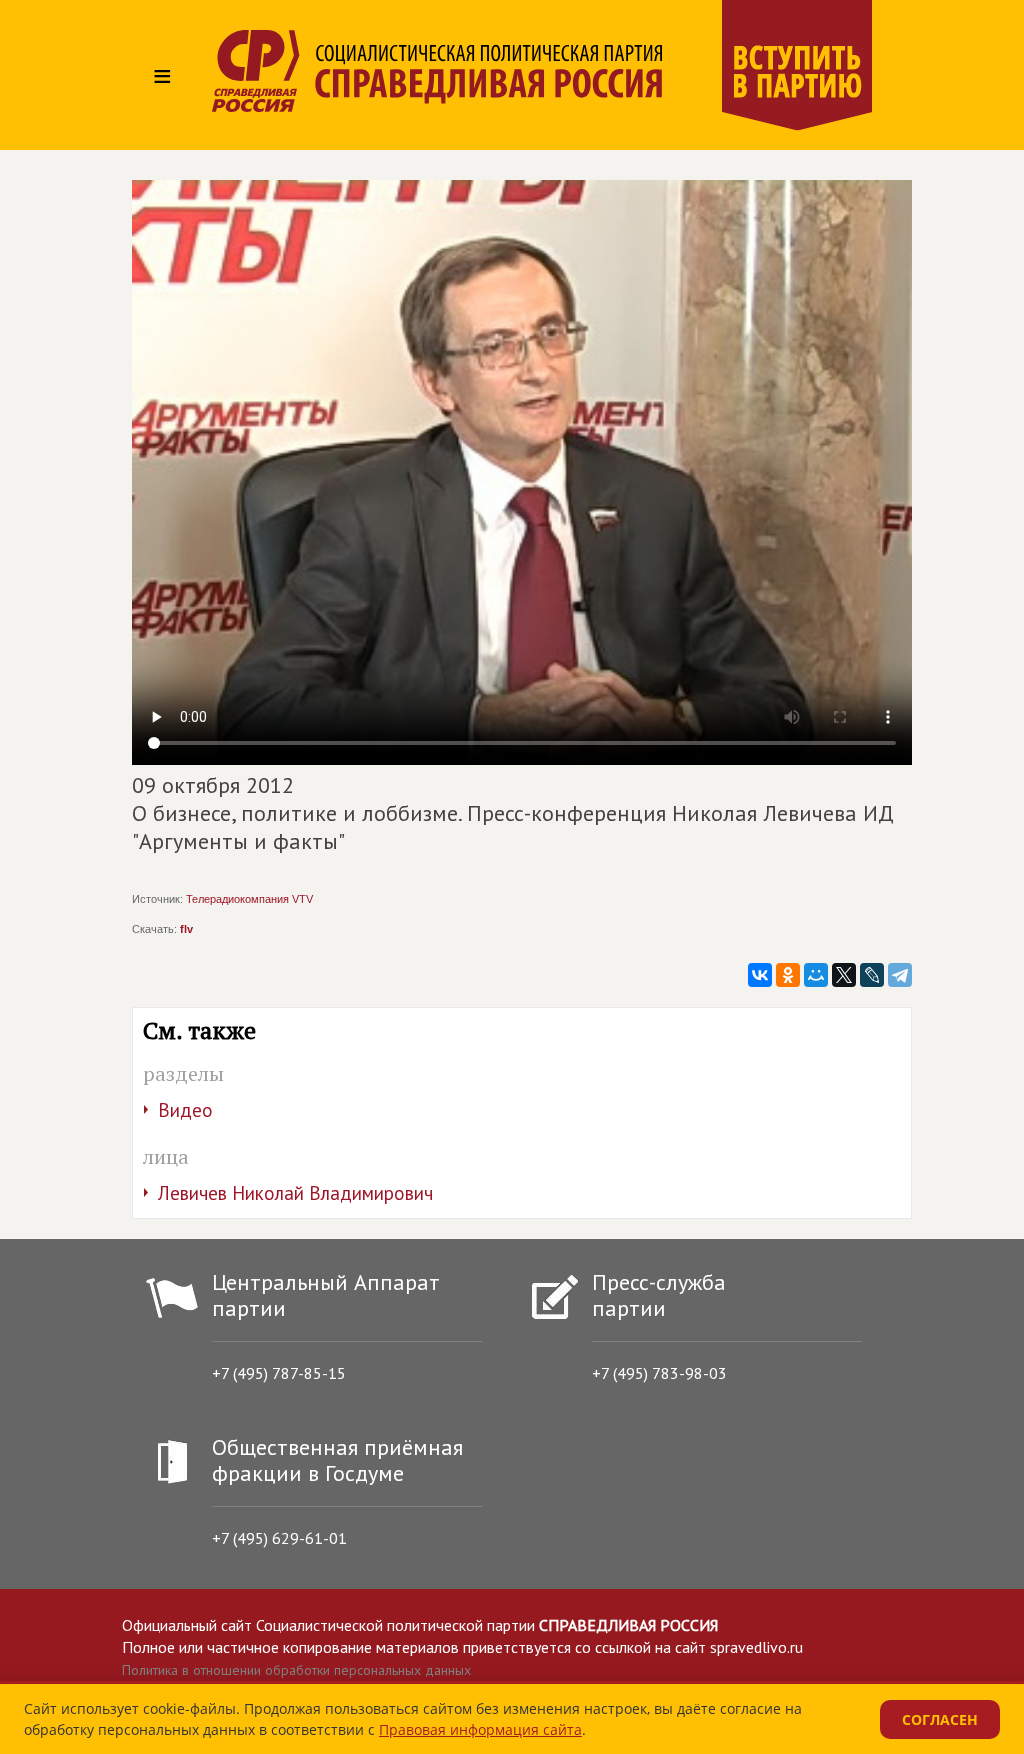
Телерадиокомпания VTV (249, 899)
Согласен (940, 1719)
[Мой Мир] (816, 975)
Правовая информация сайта (480, 1729)
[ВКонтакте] (760, 975)
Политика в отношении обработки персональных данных (296, 1670)
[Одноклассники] (788, 975)
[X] (844, 975)
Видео (185, 1110)
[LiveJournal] (872, 975)
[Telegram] (900, 975)
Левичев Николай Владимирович (295, 1193)
